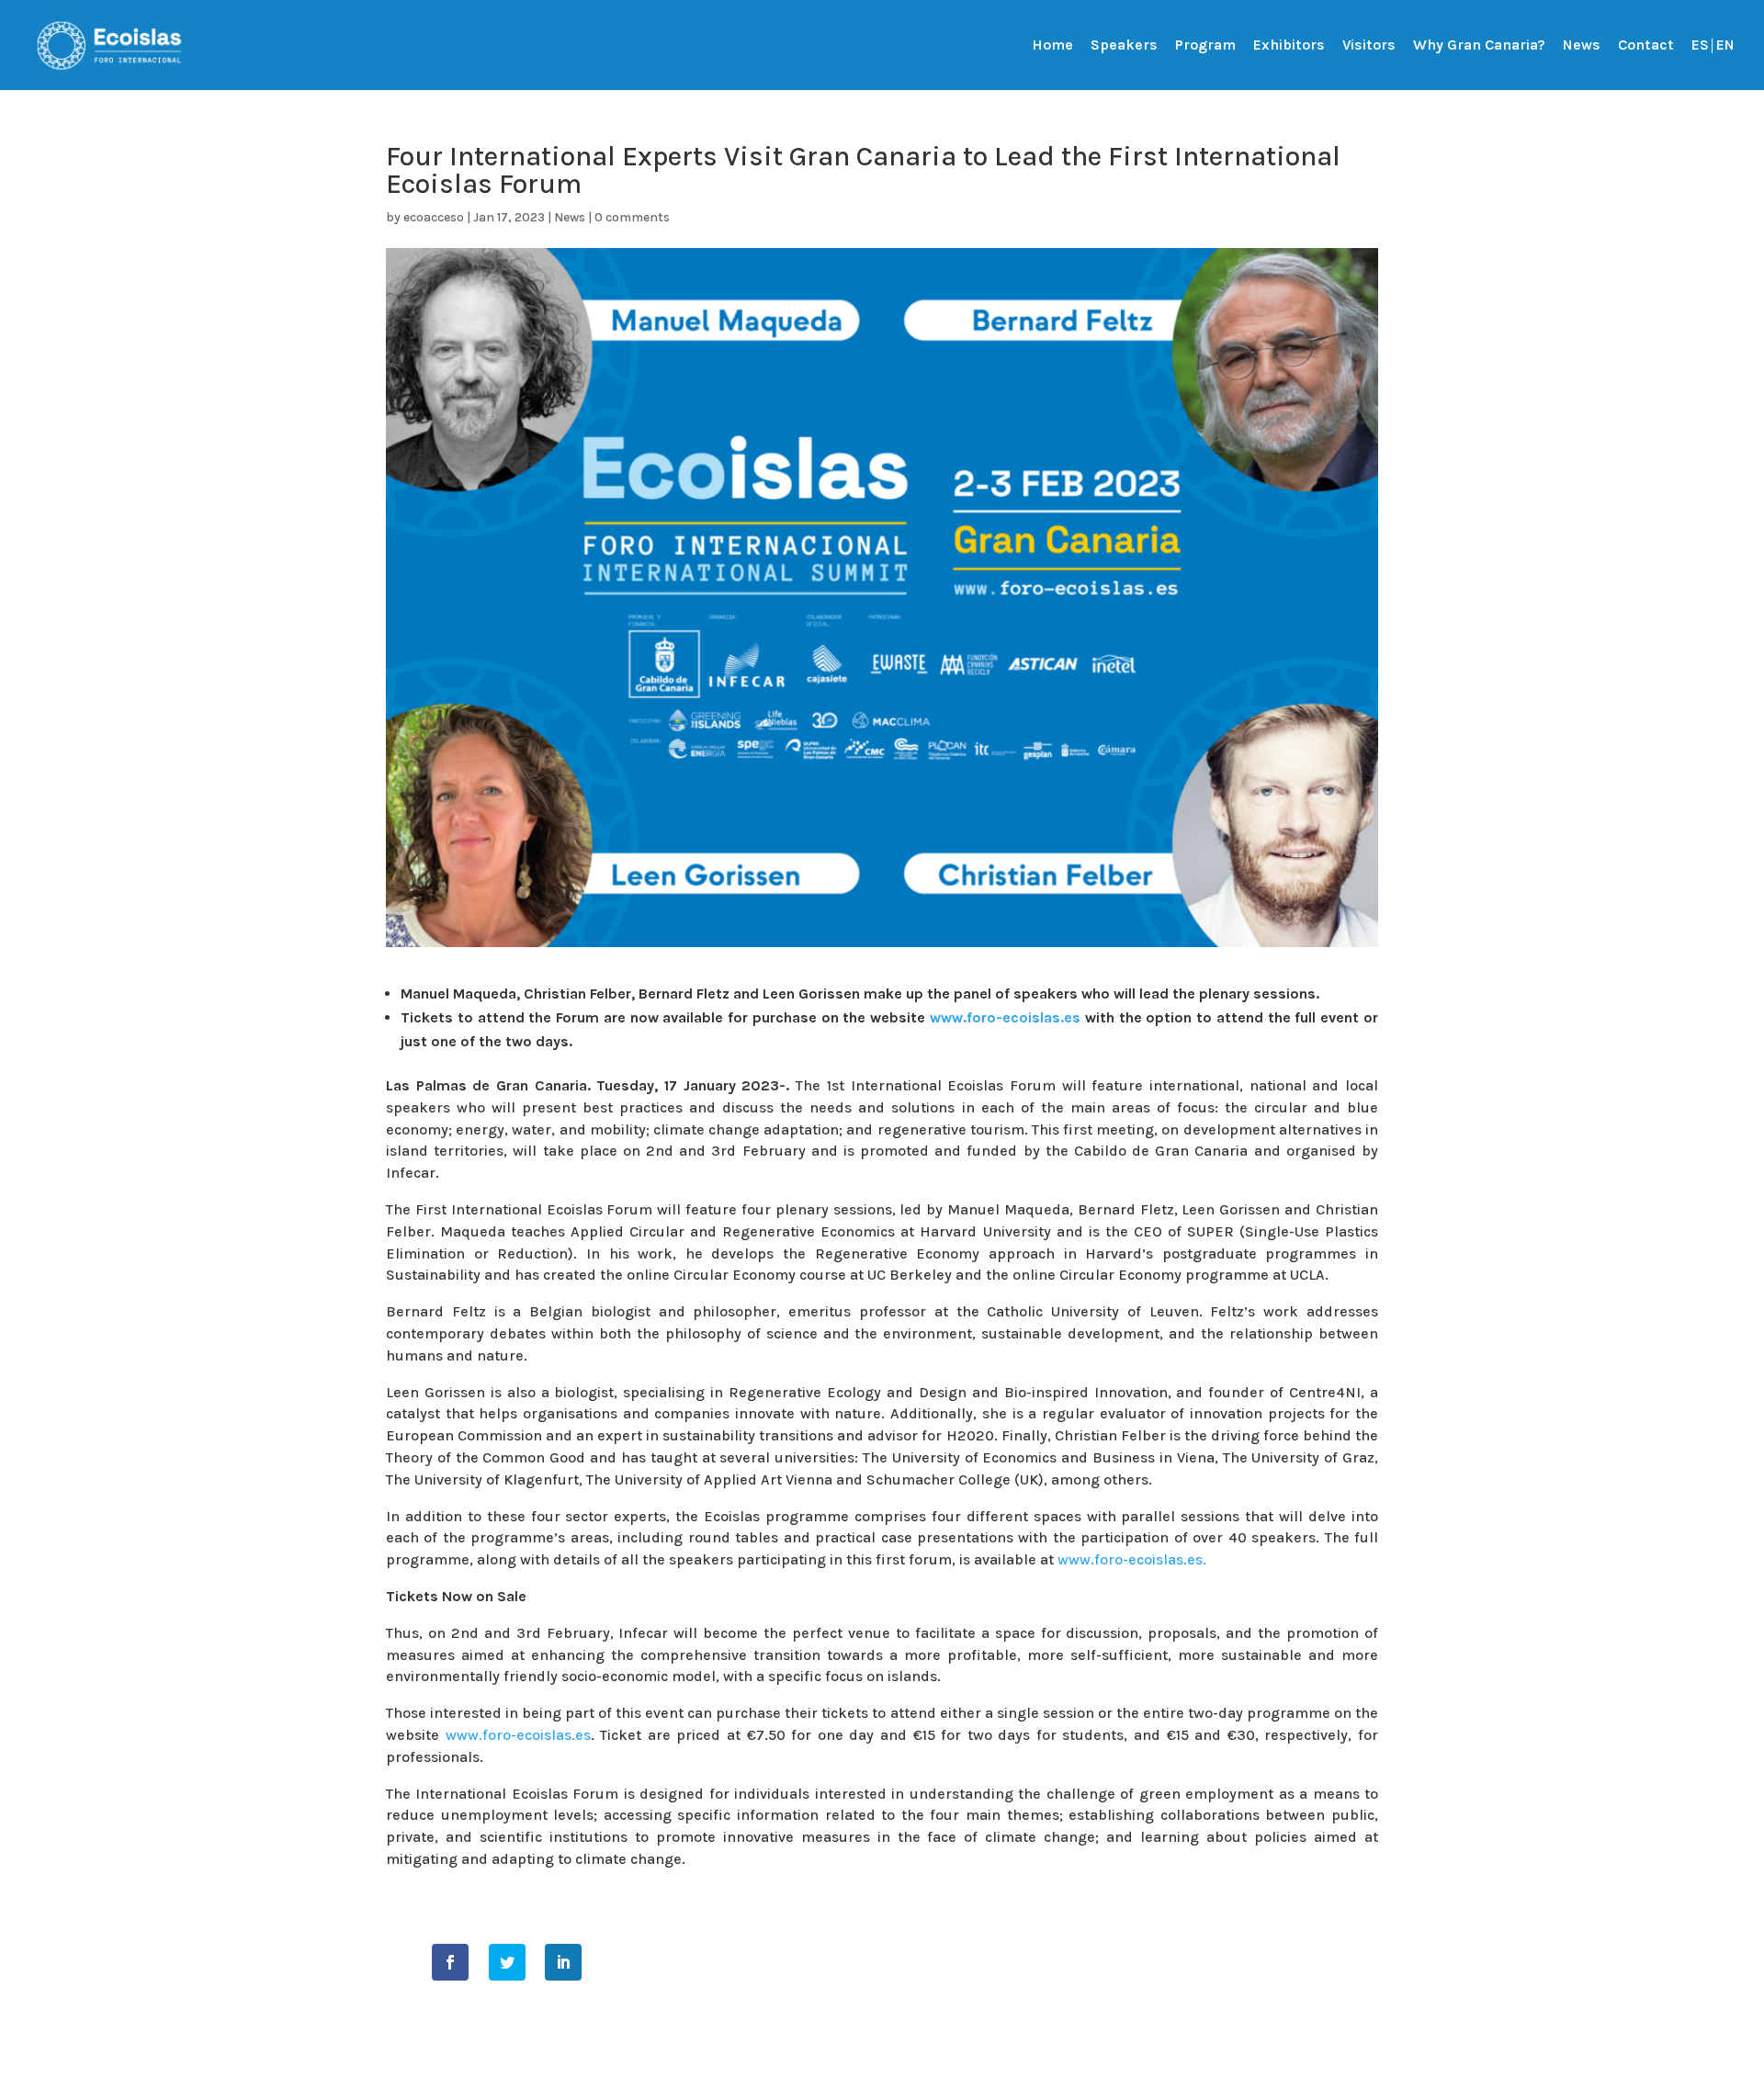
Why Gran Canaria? (1479, 46)
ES (1700, 46)
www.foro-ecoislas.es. (1132, 1559)
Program (1205, 46)
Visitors (1369, 46)
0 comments (632, 217)
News (1582, 46)
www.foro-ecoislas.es (1005, 1017)
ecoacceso (434, 217)
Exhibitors (1289, 46)
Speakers (1124, 46)
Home (1052, 46)
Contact (1646, 46)
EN (1725, 46)
